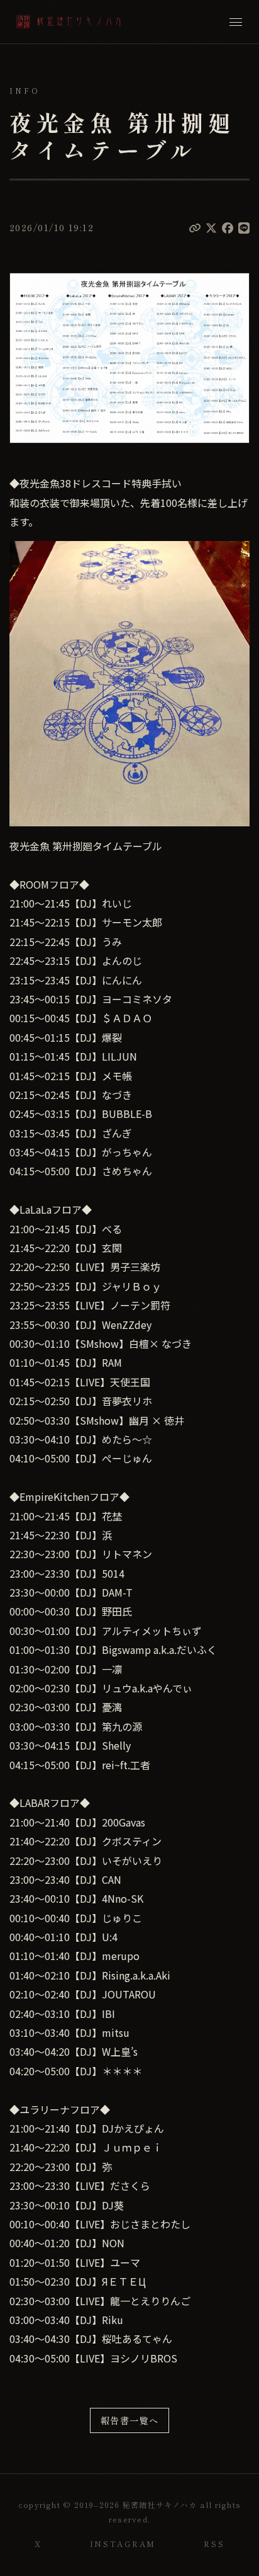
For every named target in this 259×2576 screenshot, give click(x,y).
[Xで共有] (211, 227)
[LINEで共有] (244, 227)
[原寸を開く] (129, 358)
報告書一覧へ (130, 2420)
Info (25, 91)
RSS (214, 2544)
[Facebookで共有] (228, 227)
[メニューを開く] (236, 22)
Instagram (123, 2544)
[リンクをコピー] (195, 227)
